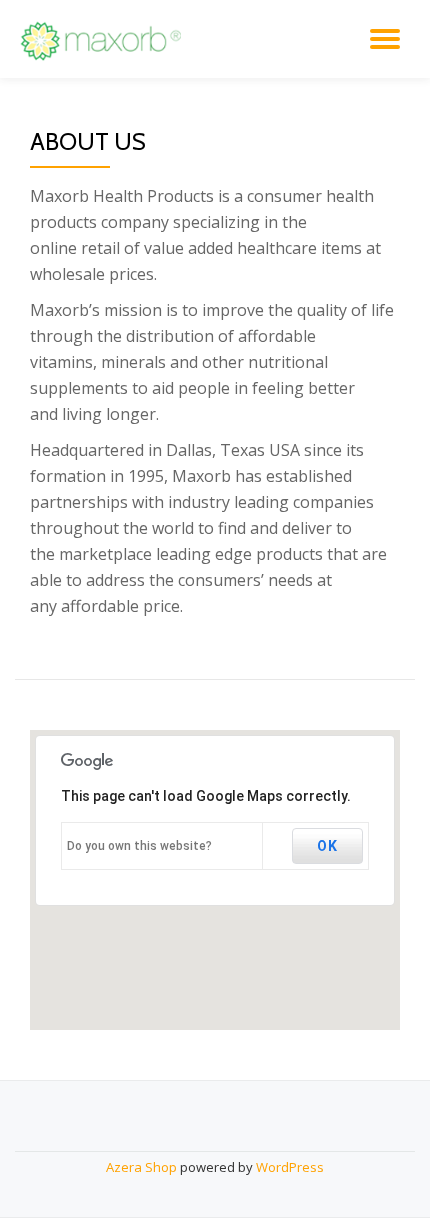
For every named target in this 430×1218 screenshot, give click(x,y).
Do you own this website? (139, 846)
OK (327, 846)
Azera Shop (141, 1167)
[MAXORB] (105, 39)
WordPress (290, 1167)
